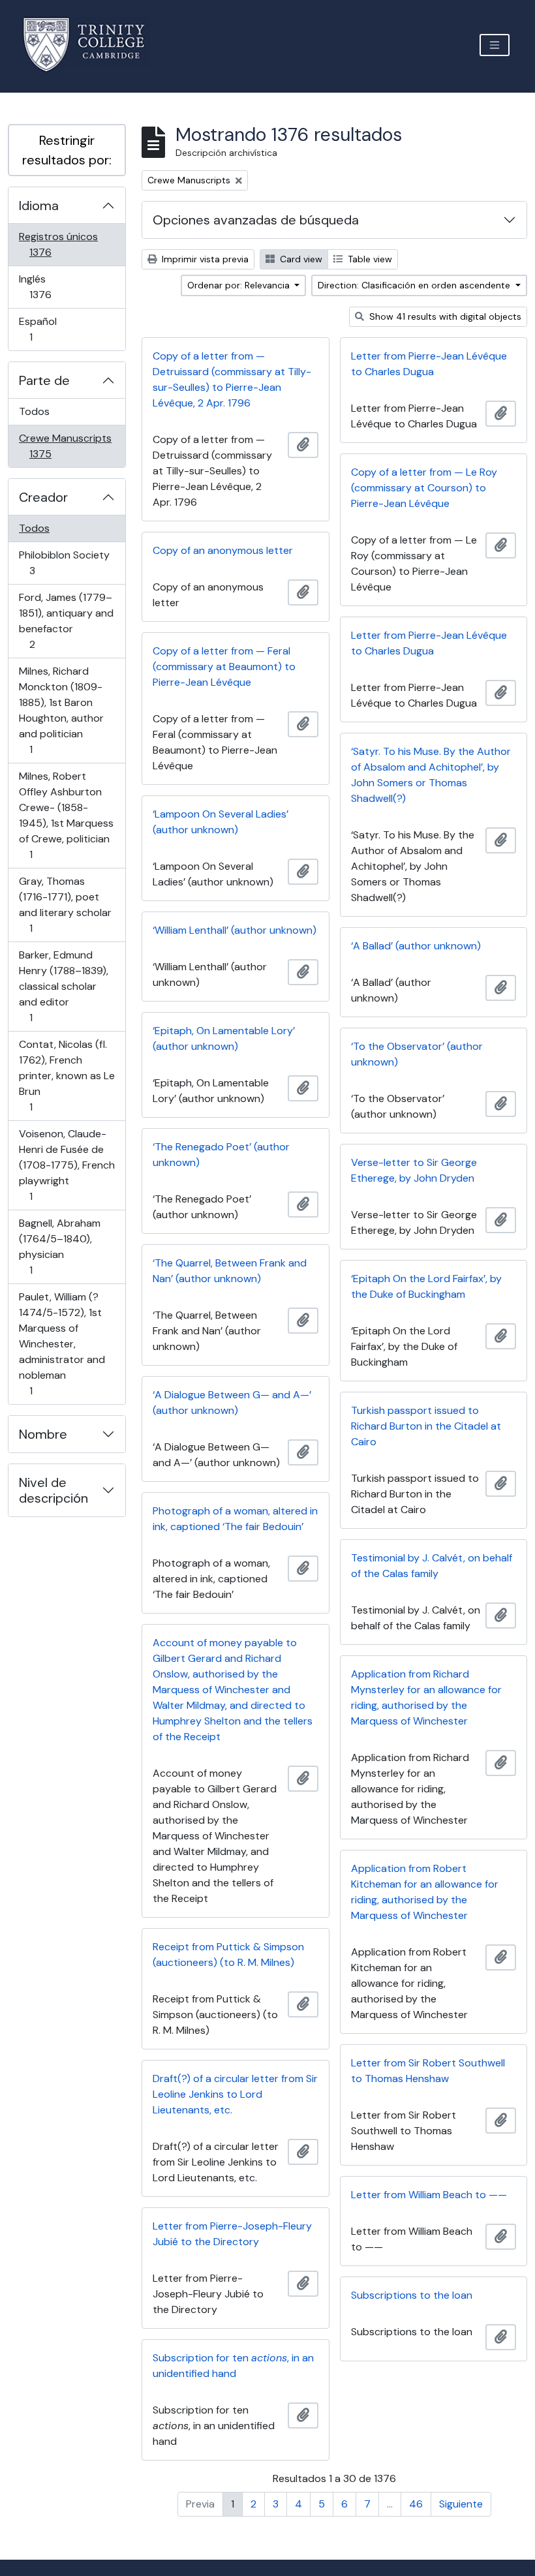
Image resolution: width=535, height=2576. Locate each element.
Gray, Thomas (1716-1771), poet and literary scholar (65, 904)
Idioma (39, 206)
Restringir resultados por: (67, 150)
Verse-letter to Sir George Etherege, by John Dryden (414, 1170)
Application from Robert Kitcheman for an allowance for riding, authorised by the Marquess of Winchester (425, 1892)
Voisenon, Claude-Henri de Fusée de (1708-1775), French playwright (67, 1165)
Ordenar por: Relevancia (240, 285)
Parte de (44, 380)
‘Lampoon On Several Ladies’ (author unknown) (221, 822)
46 (416, 2504)
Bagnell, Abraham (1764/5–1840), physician (59, 1246)
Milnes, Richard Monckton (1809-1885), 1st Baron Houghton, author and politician (61, 710)
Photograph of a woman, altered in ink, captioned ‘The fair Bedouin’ (235, 1519)
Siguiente (461, 2504)
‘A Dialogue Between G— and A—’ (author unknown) (232, 1403)
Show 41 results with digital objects (444, 316)
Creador (43, 497)
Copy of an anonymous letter (223, 550)
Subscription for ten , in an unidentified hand (233, 2366)
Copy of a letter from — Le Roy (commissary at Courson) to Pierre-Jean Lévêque (424, 488)
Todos (34, 411)
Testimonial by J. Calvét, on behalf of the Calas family (432, 1566)
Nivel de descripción (53, 1490)
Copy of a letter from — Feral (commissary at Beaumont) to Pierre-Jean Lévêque (224, 667)
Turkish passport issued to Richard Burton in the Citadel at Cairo (426, 1426)
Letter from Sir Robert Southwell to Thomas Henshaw (428, 2071)
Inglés (59, 286)
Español (49, 329)
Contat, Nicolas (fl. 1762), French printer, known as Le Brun (67, 1075)
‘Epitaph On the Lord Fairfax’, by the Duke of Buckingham (426, 1286)
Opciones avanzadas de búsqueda (256, 220)
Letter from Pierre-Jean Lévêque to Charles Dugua (429, 364)
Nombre (43, 1434)
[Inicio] (92, 45)
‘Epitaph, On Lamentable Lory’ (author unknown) (224, 1038)
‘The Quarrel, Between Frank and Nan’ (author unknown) (230, 1271)
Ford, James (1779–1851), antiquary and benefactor (66, 621)
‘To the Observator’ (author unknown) (417, 1054)
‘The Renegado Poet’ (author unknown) (221, 1155)
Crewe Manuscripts (65, 446)
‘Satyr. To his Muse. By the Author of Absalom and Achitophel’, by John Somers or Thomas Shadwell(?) (431, 775)
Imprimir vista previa (204, 259)
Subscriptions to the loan (412, 2295)
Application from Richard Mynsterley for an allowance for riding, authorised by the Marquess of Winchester (426, 1697)
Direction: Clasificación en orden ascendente (415, 285)
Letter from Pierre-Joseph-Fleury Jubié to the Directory (232, 2234)
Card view (300, 259)
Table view (369, 259)
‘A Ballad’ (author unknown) (416, 946)
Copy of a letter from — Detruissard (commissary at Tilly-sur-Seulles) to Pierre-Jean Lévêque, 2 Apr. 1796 (232, 379)
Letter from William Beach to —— (429, 2195)
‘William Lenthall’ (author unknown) (235, 930)
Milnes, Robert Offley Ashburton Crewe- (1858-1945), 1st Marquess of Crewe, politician (66, 815)
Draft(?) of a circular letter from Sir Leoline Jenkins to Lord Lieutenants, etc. (235, 2094)
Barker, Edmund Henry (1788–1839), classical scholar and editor (63, 986)
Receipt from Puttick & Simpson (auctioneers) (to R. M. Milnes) (228, 1955)
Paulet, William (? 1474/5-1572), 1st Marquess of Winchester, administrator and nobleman (62, 1343)
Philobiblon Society (64, 562)
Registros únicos (59, 244)
